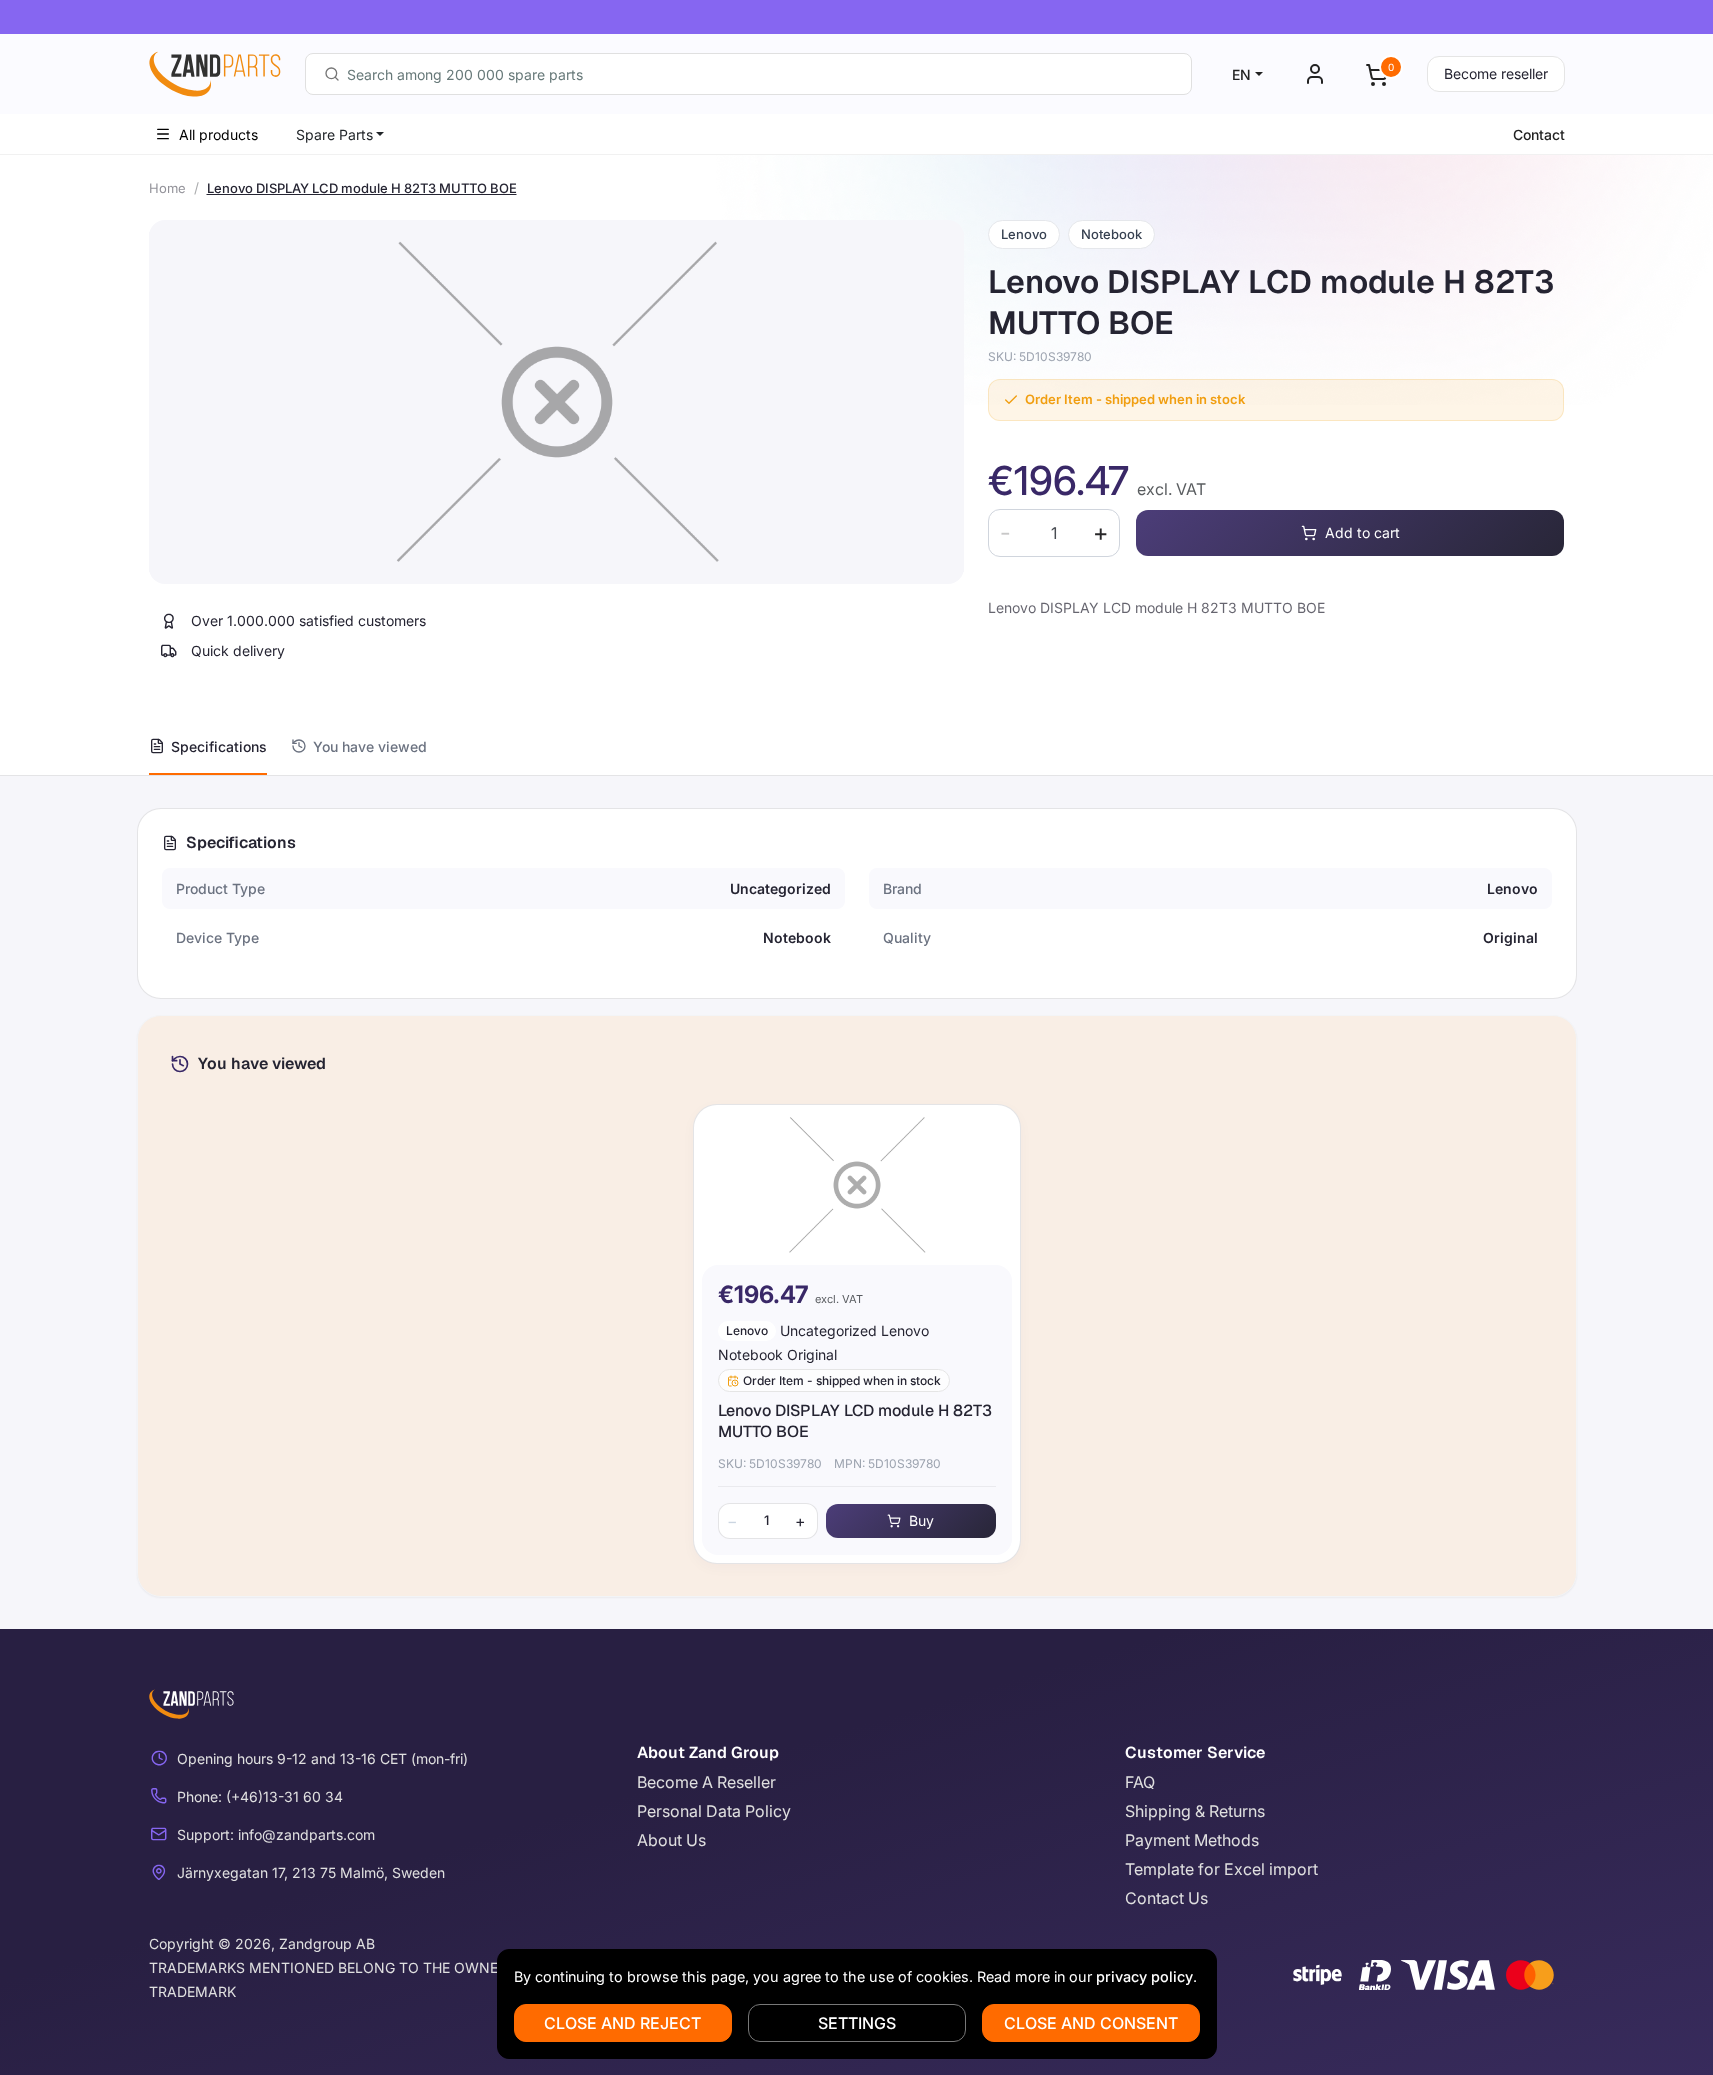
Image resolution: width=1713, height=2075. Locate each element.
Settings (857, 2023)
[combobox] (748, 74)
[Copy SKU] (1106, 357)
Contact (1539, 134)
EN (1241, 74)
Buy (921, 1520)
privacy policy (1144, 1976)
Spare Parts (334, 134)
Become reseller (1496, 73)
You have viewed (370, 746)
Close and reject (622, 2023)
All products (218, 134)
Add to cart (1362, 532)
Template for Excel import (1221, 1869)
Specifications (219, 746)
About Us (671, 1840)
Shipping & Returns (1195, 1811)
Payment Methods (1192, 1840)
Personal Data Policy (714, 1811)
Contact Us (1166, 1898)
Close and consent (1091, 2023)
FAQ (1140, 1782)
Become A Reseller (706, 1782)
